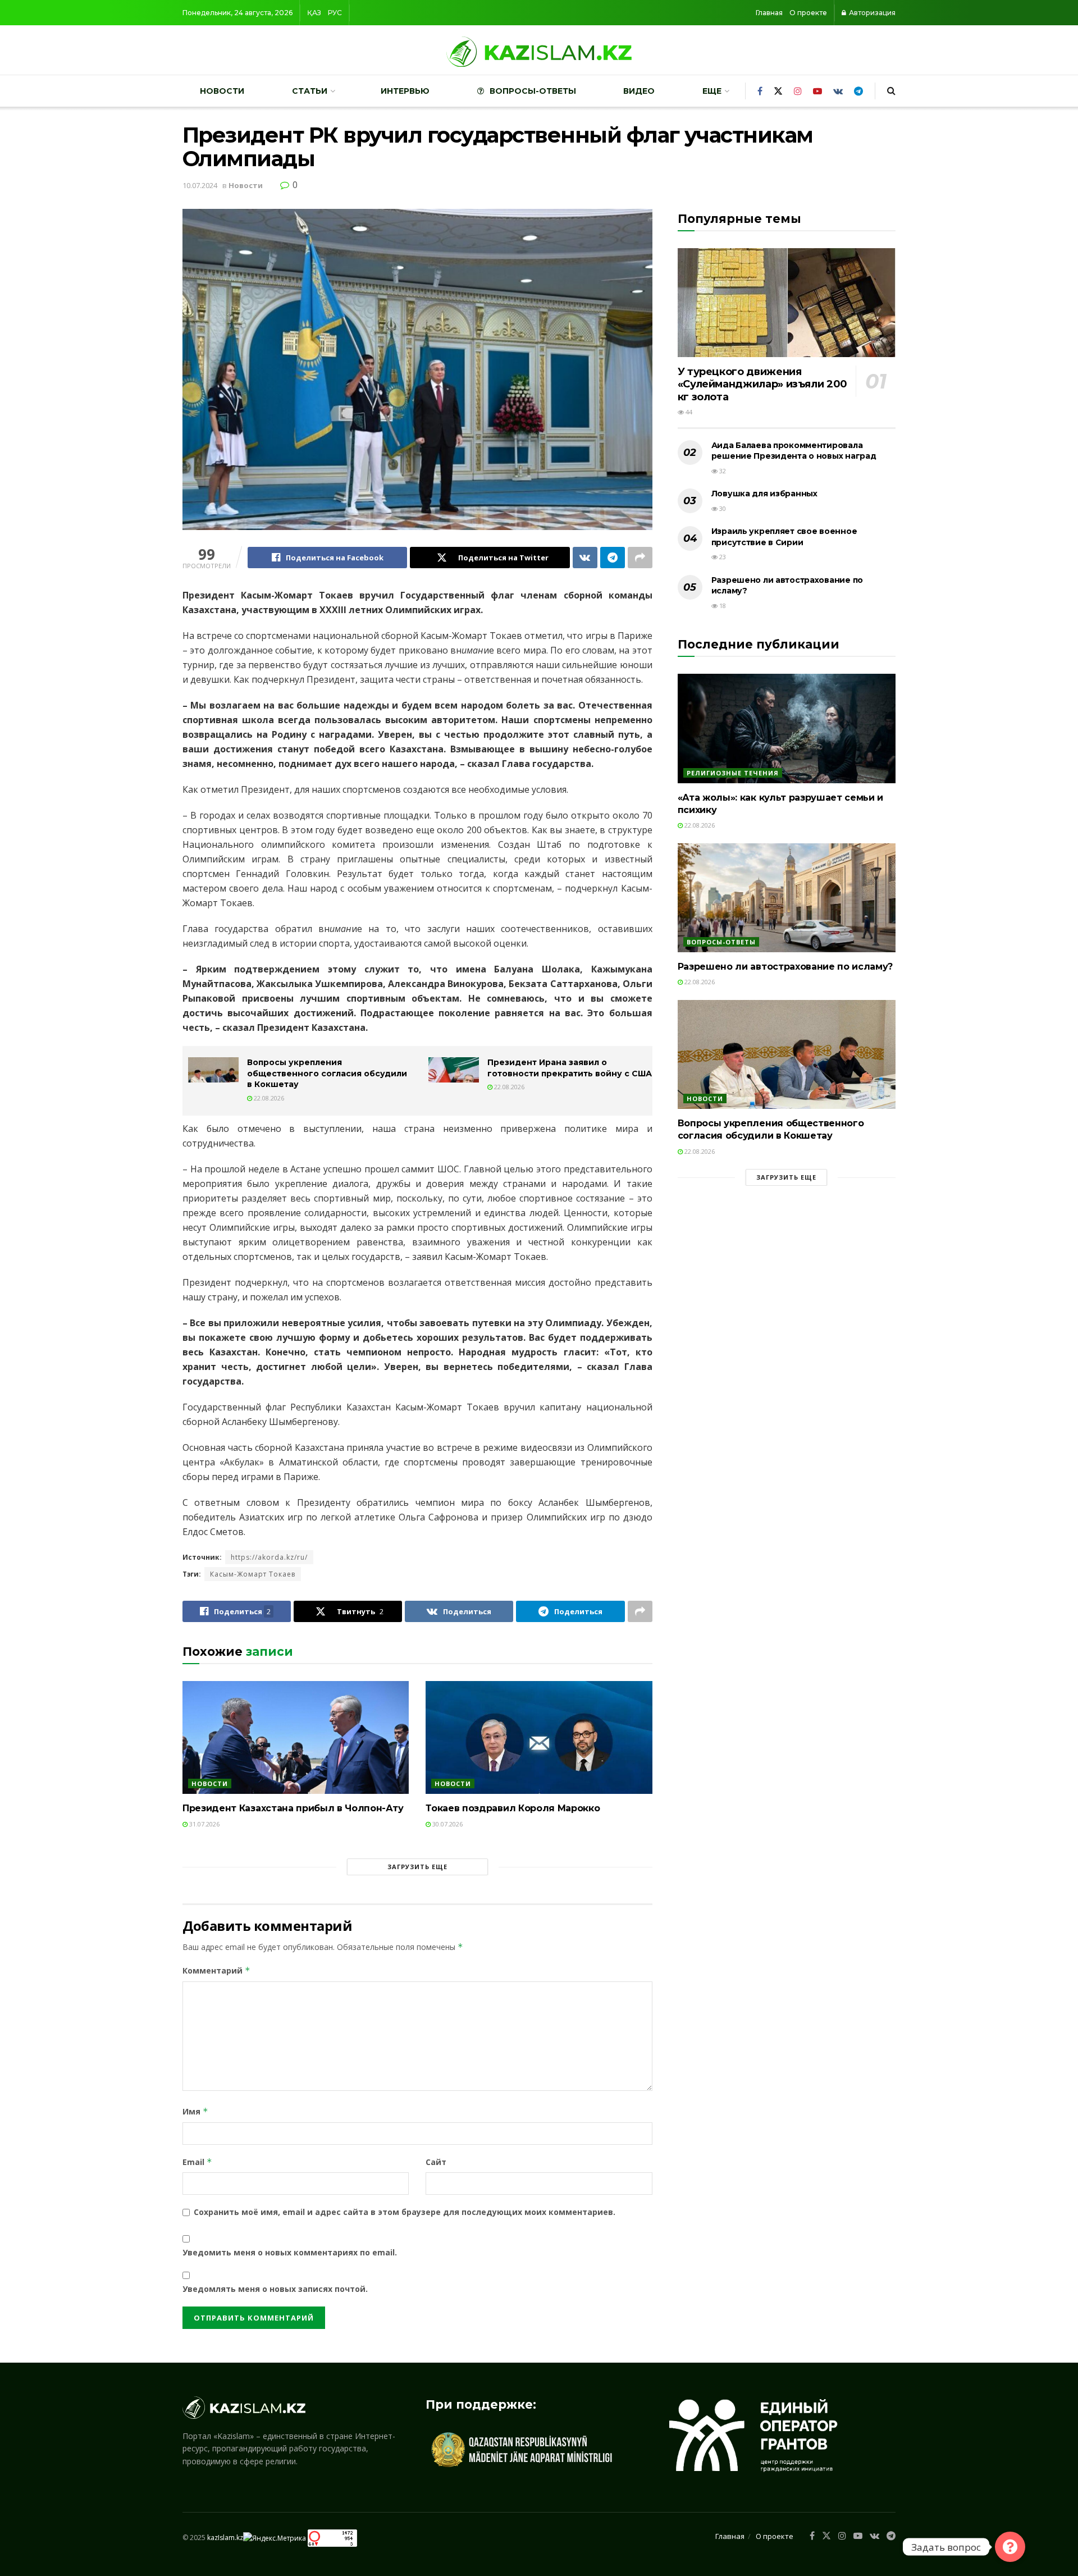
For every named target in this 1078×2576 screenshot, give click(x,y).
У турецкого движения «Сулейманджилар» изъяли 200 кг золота (762, 384)
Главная (769, 13)
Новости (222, 91)
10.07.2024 (200, 185)
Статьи (310, 91)
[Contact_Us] (1010, 2547)
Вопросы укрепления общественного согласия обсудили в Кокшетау (327, 1073)
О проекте (808, 13)
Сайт (436, 2162)
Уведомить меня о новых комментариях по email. (290, 2252)
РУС (335, 13)
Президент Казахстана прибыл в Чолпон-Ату (293, 1808)
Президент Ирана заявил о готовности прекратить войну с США (570, 1068)
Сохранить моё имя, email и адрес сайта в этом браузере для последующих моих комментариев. (405, 2212)
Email (197, 2162)
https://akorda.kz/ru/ (269, 1557)
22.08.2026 (268, 1098)
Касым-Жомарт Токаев (253, 1574)
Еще (712, 91)
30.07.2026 (447, 1824)
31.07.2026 (204, 1824)
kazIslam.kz (225, 2538)
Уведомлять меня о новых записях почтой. (275, 2289)
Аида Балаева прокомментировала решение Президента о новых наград (794, 451)
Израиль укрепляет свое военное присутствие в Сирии (784, 537)
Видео (639, 91)
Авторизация (871, 13)
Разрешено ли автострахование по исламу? (785, 967)
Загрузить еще (417, 1867)
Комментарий (216, 1970)
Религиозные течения (733, 773)
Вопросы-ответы (533, 91)
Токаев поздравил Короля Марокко (513, 1808)
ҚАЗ (314, 13)
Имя (195, 2111)
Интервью (405, 91)
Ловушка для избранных (764, 494)
